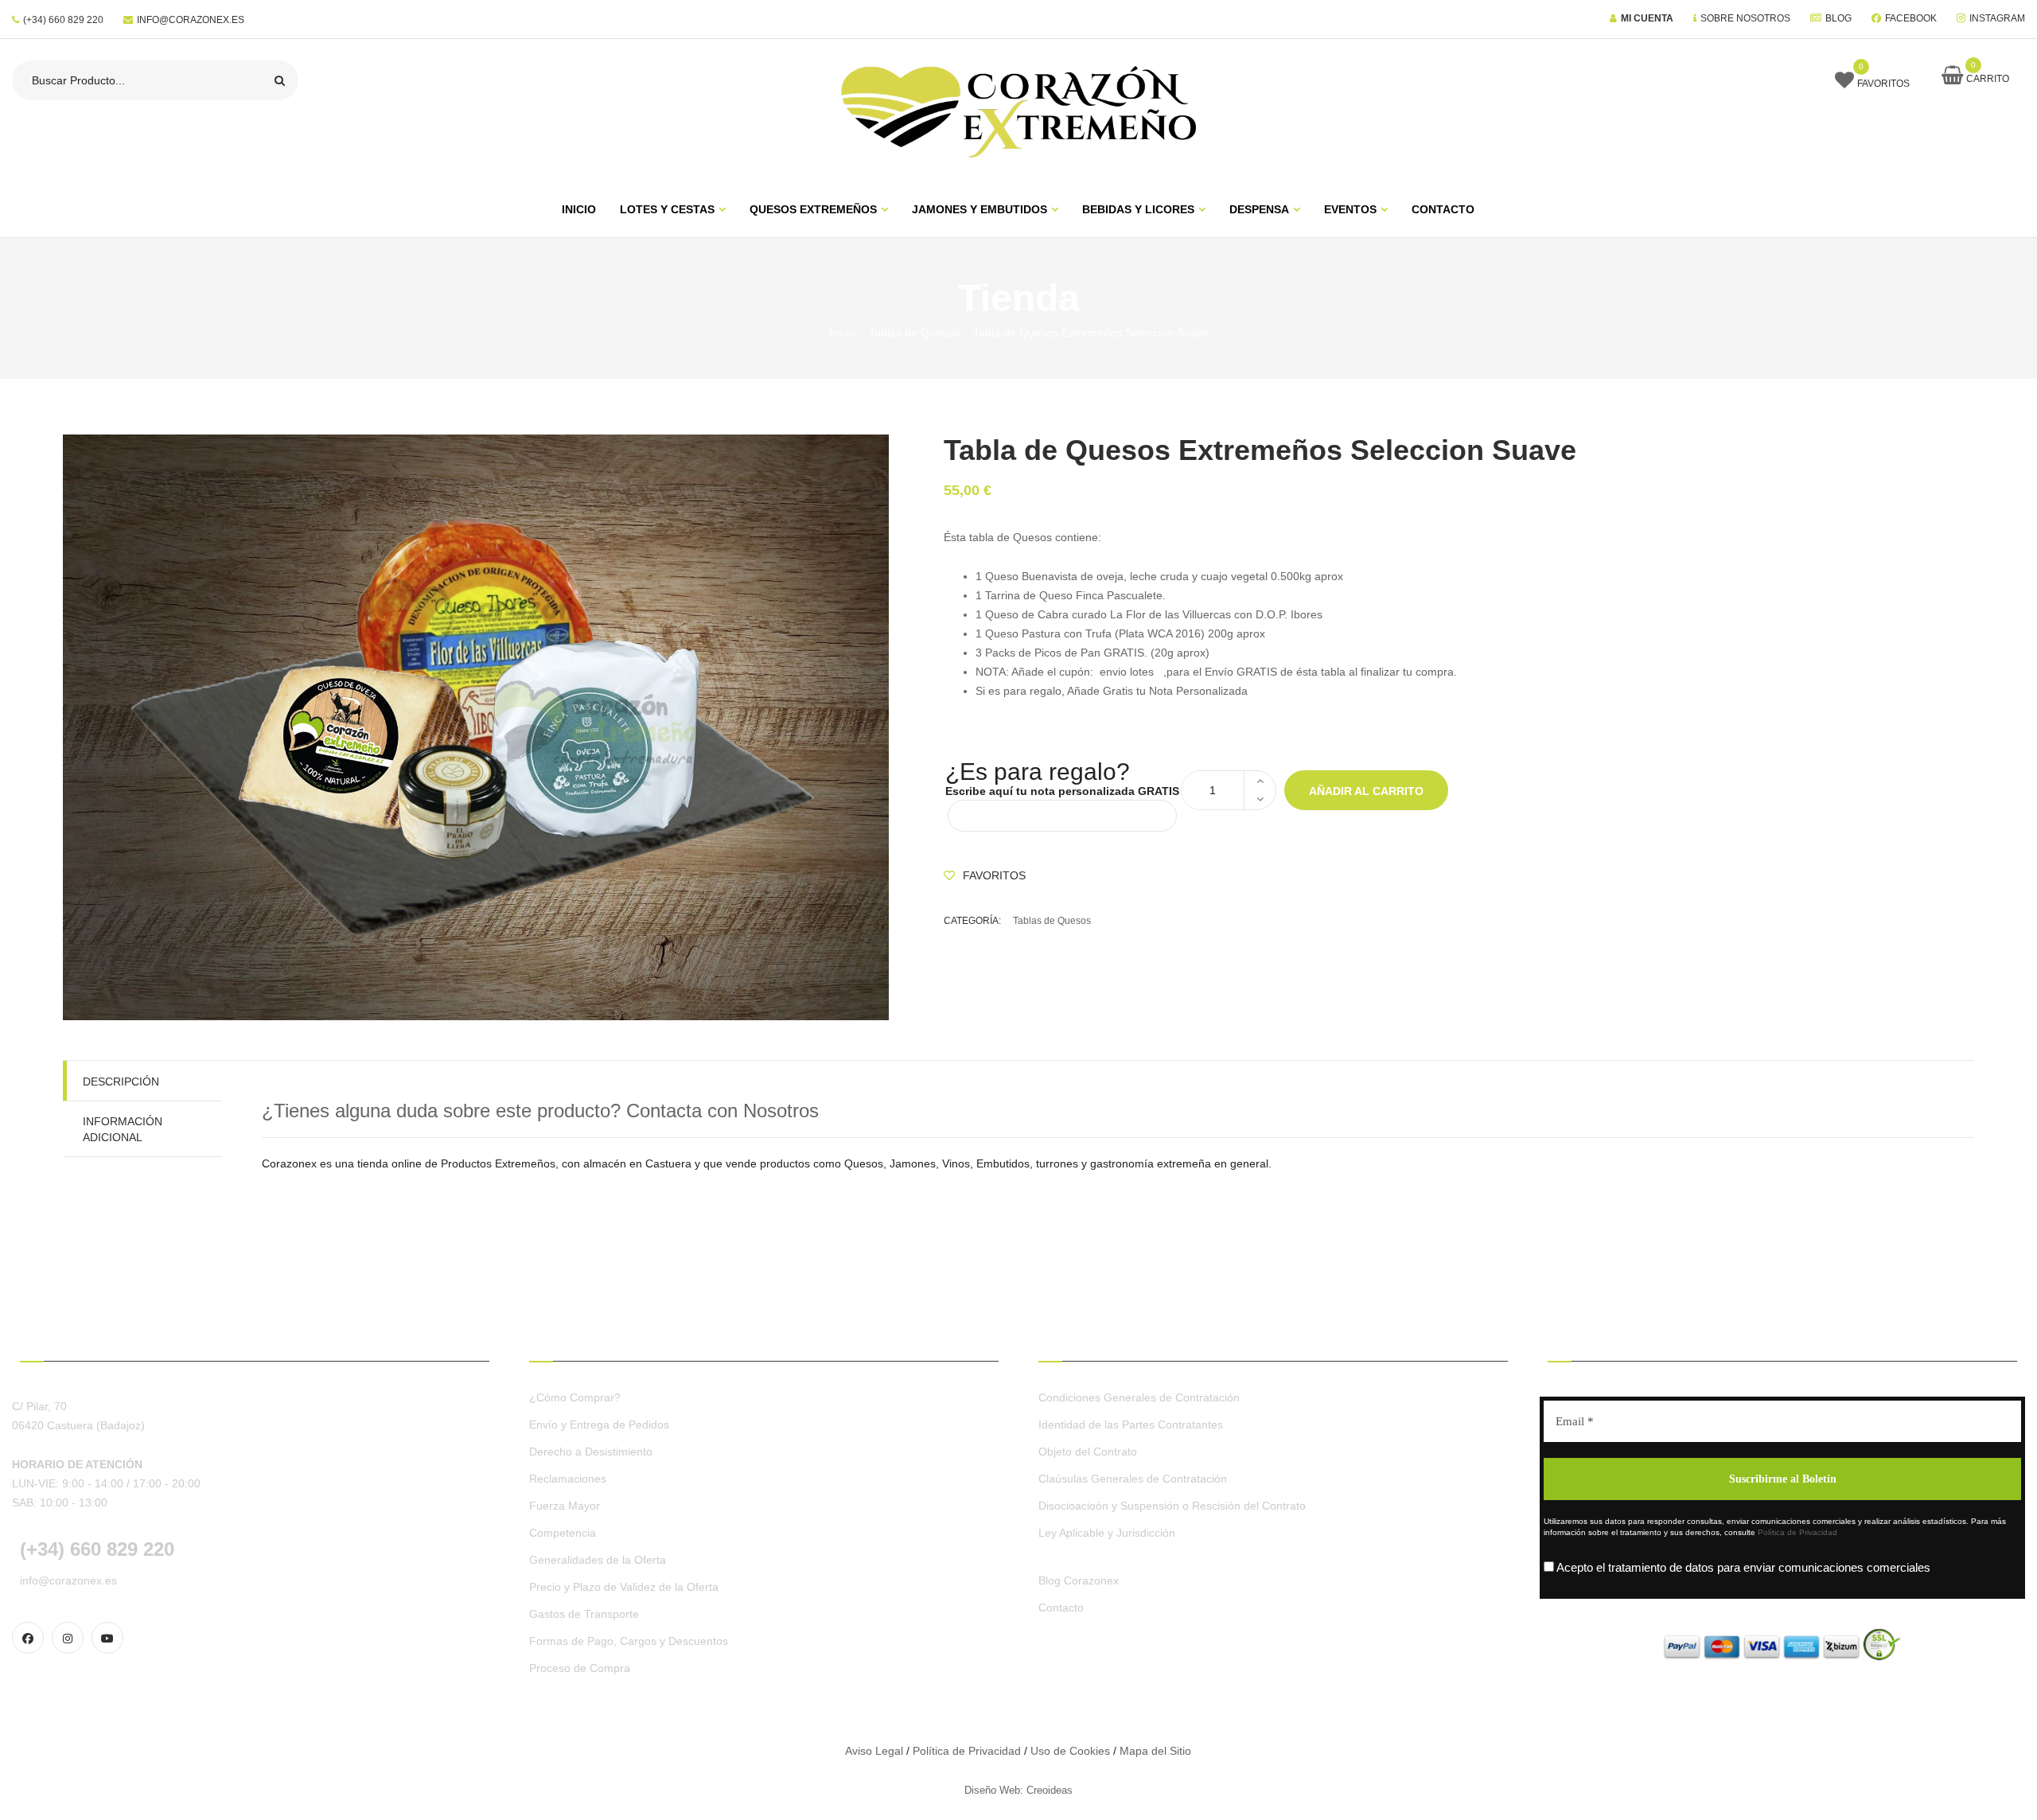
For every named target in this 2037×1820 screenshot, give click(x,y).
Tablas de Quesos (914, 333)
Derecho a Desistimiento (591, 1452)
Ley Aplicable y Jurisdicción (1107, 1533)
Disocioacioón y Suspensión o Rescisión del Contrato (1172, 1506)
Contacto (1443, 209)
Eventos (1350, 209)
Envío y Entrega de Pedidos (599, 1424)
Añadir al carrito (1366, 791)
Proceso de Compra (580, 1668)
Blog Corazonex (1079, 1580)
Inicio (842, 333)
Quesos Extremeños (813, 209)
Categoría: (972, 921)
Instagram (1997, 18)
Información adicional (123, 1129)
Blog (1838, 18)
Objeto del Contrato (1088, 1452)
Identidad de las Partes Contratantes (1131, 1424)
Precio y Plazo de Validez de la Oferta (624, 1587)
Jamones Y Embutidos (980, 209)
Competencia (563, 1533)
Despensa (1259, 209)
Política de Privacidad (1797, 1532)
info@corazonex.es (191, 20)
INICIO (579, 209)
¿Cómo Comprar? (575, 1397)
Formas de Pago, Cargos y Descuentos (629, 1641)
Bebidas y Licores (1138, 209)
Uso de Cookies (1070, 1751)
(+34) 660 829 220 (63, 20)
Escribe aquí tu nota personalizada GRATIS (1062, 791)
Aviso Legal (874, 1751)
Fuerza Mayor (565, 1506)
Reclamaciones (568, 1479)
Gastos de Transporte (584, 1614)
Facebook (1911, 18)
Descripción (121, 1081)
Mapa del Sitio (1155, 1751)
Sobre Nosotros (1745, 18)
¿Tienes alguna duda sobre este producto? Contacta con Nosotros (540, 1111)
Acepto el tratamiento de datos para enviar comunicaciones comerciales (1742, 1567)
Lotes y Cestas (667, 209)
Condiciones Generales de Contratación (1139, 1397)
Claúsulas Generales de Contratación (1133, 1479)
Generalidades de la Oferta (598, 1560)
